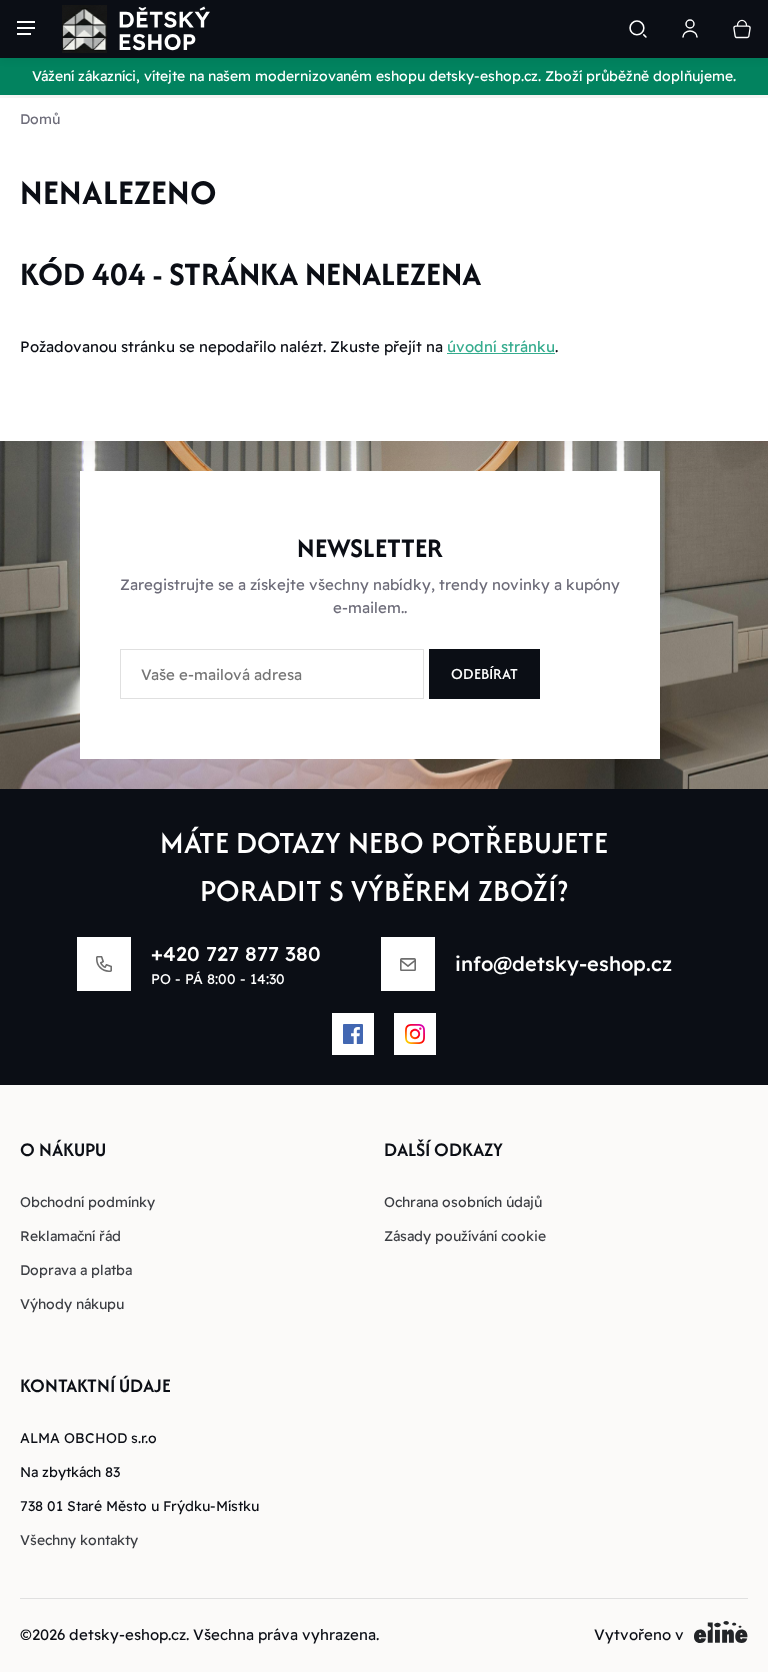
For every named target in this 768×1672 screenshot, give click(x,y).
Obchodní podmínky (87, 1202)
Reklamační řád (70, 1236)
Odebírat (484, 673)
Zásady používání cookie (465, 1236)
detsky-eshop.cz (127, 1634)
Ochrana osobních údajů (463, 1202)
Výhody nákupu (72, 1304)
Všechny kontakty (79, 1540)
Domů (40, 119)
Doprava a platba (76, 1270)
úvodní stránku (501, 346)
